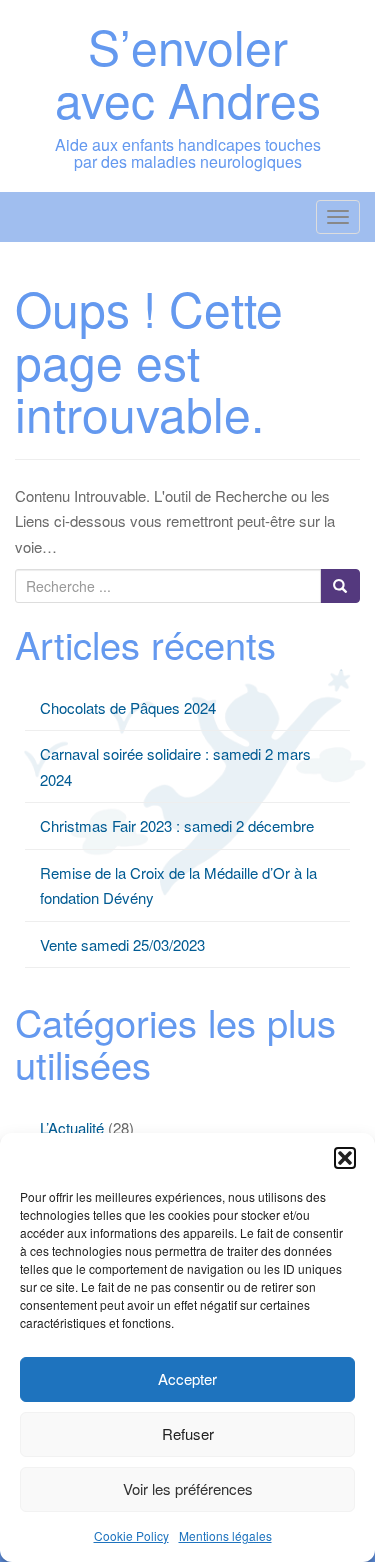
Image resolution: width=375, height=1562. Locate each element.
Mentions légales (225, 1535)
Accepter (187, 1378)
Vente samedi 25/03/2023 (122, 944)
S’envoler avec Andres (188, 72)
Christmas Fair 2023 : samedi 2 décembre (177, 825)
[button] (345, 1158)
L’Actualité (72, 1127)
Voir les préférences (188, 1488)
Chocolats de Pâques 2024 (128, 707)
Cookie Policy (131, 1535)
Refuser (188, 1433)
